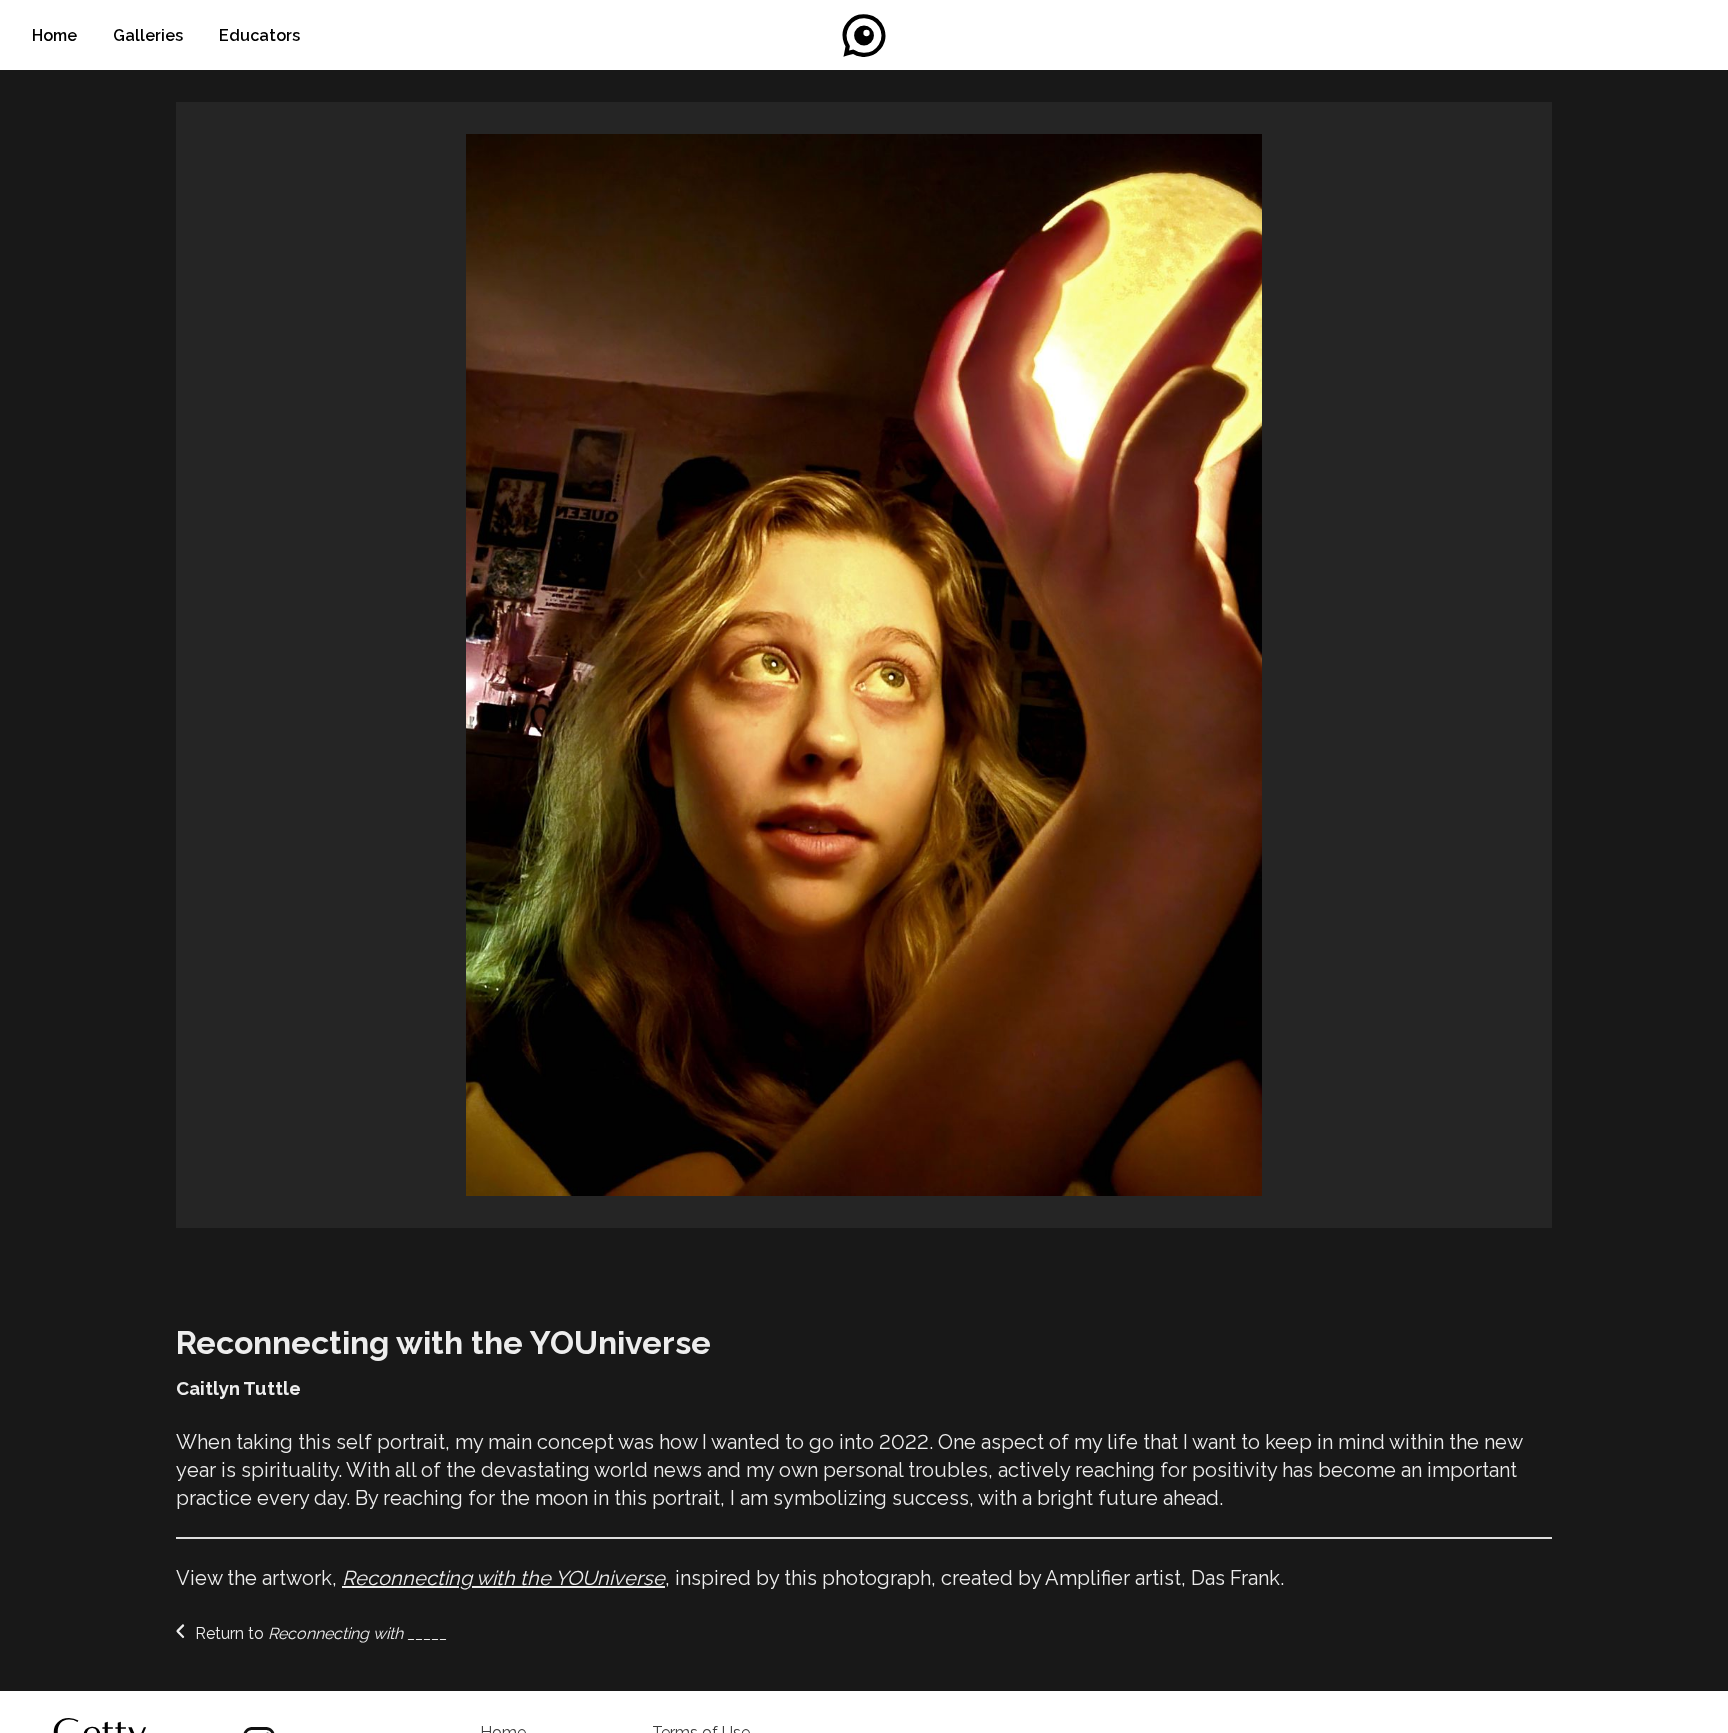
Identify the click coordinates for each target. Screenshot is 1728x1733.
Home (56, 35)
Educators (259, 35)
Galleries (150, 35)
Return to (319, 1633)
